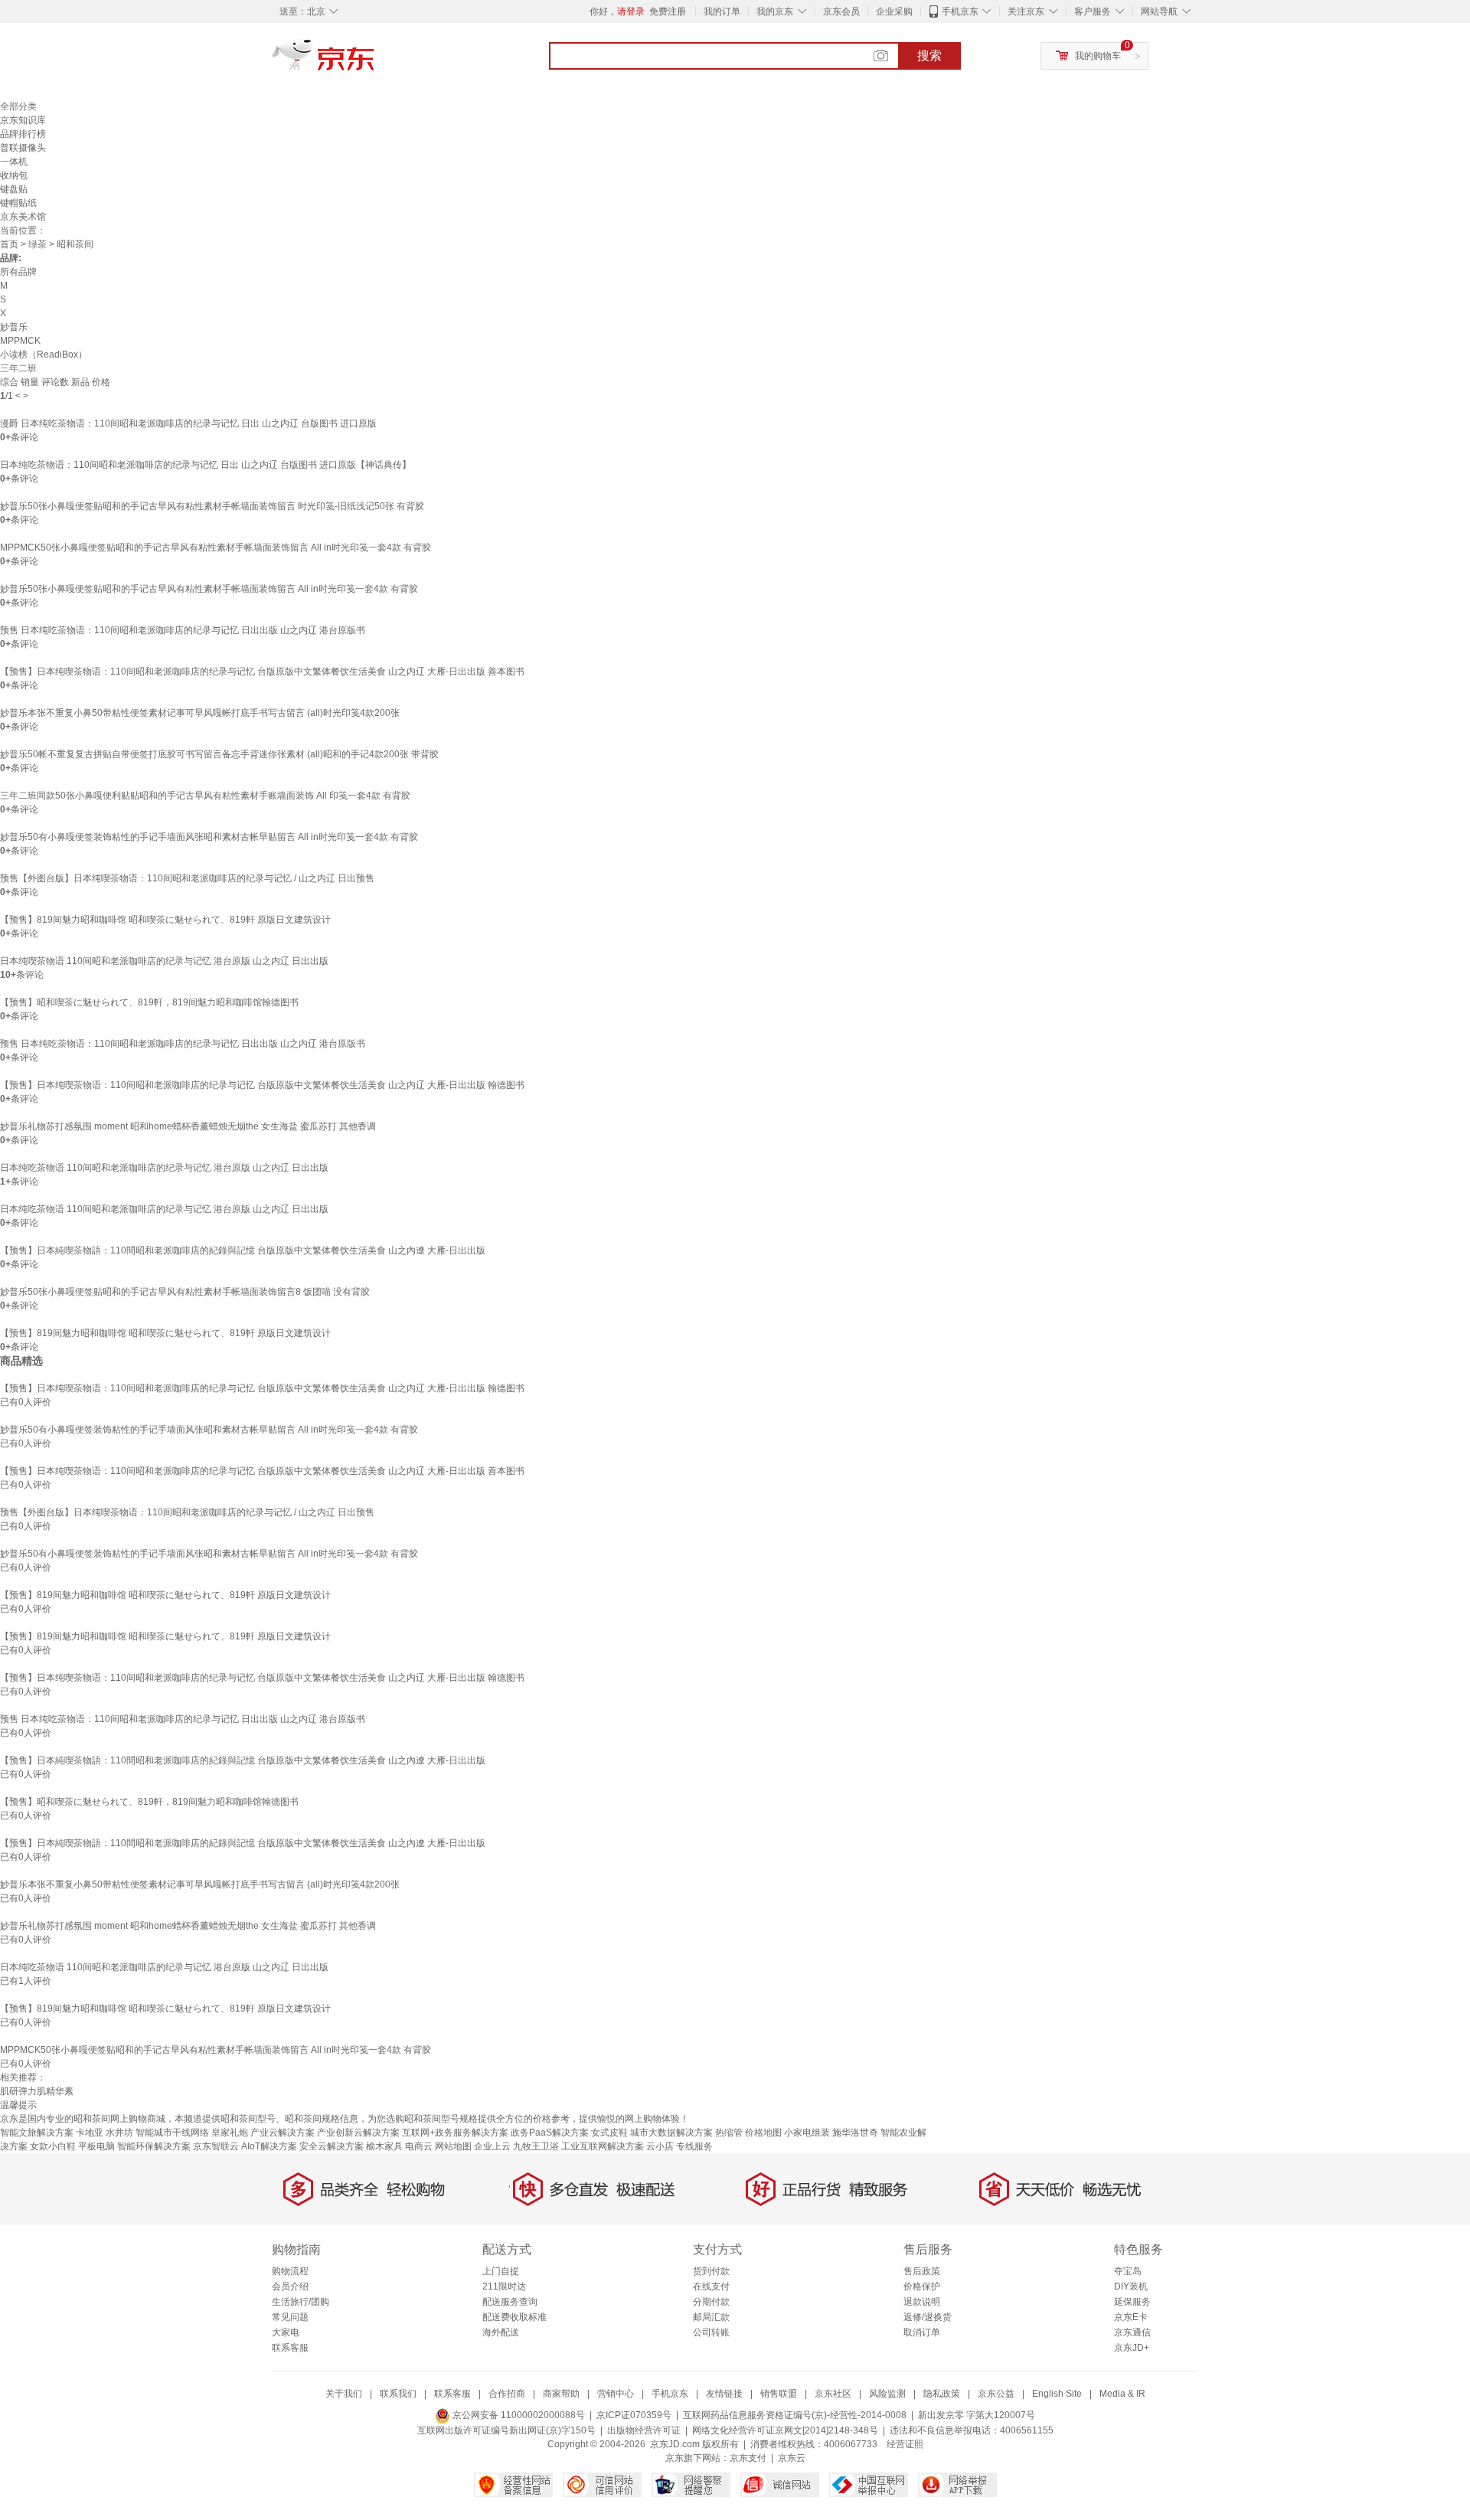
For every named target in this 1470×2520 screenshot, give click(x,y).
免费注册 (668, 11)
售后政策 (922, 2271)
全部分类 (18, 106)
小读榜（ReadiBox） (44, 355)
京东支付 (748, 2458)
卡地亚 (90, 2133)
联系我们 (398, 2394)
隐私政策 (942, 2394)
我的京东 (775, 11)
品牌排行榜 (23, 134)
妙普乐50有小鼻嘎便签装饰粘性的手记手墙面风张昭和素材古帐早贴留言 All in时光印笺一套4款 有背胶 (209, 837)
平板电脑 (96, 2146)
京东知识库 (23, 120)
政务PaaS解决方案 (550, 2133)
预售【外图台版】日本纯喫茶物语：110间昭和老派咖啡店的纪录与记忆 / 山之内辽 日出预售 (187, 878)
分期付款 (711, 2302)
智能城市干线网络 (172, 2133)
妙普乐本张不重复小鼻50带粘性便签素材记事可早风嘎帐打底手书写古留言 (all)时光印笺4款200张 (200, 713)
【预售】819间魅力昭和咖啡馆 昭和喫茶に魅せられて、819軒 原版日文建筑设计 (165, 920)
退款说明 (922, 2302)
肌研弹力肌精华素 (37, 2091)
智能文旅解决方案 (37, 2133)
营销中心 (616, 2394)
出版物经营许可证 (644, 2430)
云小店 (660, 2146)
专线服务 (694, 2146)
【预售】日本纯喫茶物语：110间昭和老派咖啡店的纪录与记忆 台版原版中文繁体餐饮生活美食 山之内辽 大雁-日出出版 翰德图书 (262, 1085)
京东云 (792, 2458)
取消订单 (922, 2332)
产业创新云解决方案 (358, 2133)
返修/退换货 (928, 2317)
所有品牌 (18, 272)
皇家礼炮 (230, 2133)
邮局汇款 (711, 2317)
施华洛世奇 (855, 2133)
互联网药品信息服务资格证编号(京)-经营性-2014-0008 (795, 2415)
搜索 (929, 56)
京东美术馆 (23, 217)
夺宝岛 (1128, 2271)
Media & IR (1122, 2394)
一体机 (14, 162)
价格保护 (922, 2286)
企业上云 (492, 2146)
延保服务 (1132, 2302)
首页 (9, 244)
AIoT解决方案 (269, 2146)
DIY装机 (1131, 2286)
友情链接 (724, 2394)
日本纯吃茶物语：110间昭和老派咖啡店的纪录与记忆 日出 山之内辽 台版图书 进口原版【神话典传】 (206, 465)
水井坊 (119, 2133)
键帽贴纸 (18, 203)
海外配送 (501, 2332)
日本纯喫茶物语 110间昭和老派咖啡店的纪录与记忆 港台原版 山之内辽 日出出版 (164, 961)
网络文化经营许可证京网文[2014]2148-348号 (785, 2430)
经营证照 (905, 2444)
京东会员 (841, 11)
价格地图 (763, 2133)
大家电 (286, 2332)
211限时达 (504, 2286)
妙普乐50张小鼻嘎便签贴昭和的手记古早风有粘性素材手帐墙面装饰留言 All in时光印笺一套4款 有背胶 (209, 589)
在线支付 (711, 2286)
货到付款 (711, 2271)
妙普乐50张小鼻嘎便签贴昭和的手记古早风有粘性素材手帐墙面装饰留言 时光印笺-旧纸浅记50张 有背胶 (212, 506)
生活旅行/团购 (301, 2302)
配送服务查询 (510, 2302)
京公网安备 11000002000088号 (518, 2415)
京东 (375, 61)
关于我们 (344, 2394)
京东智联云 (216, 2146)
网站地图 (453, 2146)
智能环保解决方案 (154, 2146)
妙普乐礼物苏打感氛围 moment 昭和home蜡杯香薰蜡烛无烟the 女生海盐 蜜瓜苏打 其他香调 (188, 1126)
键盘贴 (14, 189)
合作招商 (507, 2394)
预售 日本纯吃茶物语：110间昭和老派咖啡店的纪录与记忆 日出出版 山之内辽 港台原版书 (183, 630)
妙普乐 (14, 327)
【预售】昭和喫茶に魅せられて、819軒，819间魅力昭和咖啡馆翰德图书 (149, 1002)
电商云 (419, 2146)
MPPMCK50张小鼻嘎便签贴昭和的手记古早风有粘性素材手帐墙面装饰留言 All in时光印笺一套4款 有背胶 (216, 547)
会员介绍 (290, 2286)
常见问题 (290, 2317)
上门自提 (501, 2271)
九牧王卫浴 (536, 2146)
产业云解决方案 (283, 2133)
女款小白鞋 (53, 2146)
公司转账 (711, 2332)
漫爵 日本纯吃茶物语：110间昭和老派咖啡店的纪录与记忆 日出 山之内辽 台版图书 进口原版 (188, 423)
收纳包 (14, 175)
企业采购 (894, 11)
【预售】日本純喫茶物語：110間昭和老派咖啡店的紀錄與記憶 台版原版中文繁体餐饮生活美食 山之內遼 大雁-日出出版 (243, 1250)
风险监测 (887, 2394)
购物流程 (290, 2271)
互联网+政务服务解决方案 (455, 2133)
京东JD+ (1132, 2348)
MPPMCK (20, 341)
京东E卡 (1131, 2317)
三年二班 (18, 368)
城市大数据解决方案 (671, 2133)
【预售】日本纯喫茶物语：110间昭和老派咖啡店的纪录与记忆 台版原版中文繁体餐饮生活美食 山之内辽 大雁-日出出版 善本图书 (262, 672)
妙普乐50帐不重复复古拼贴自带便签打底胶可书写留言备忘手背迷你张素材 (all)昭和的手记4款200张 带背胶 (219, 754)
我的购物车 (1098, 56)
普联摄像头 (23, 148)
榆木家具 (384, 2146)
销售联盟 (779, 2394)
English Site (1057, 2394)
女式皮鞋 (609, 2133)
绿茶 (38, 244)
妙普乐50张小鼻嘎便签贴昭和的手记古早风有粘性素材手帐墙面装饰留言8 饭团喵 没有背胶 (185, 1292)
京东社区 (833, 2394)
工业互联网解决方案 (603, 2146)
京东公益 (996, 2394)
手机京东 (960, 11)
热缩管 (729, 2133)
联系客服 (290, 2348)
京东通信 (1132, 2332)
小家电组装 (807, 2133)
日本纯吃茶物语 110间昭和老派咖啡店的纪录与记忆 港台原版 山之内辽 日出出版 (164, 1168)
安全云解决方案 (332, 2146)
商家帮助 (561, 2394)
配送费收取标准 (514, 2317)
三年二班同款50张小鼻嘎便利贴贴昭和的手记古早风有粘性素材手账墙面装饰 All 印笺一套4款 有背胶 (205, 796)
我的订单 (722, 11)
